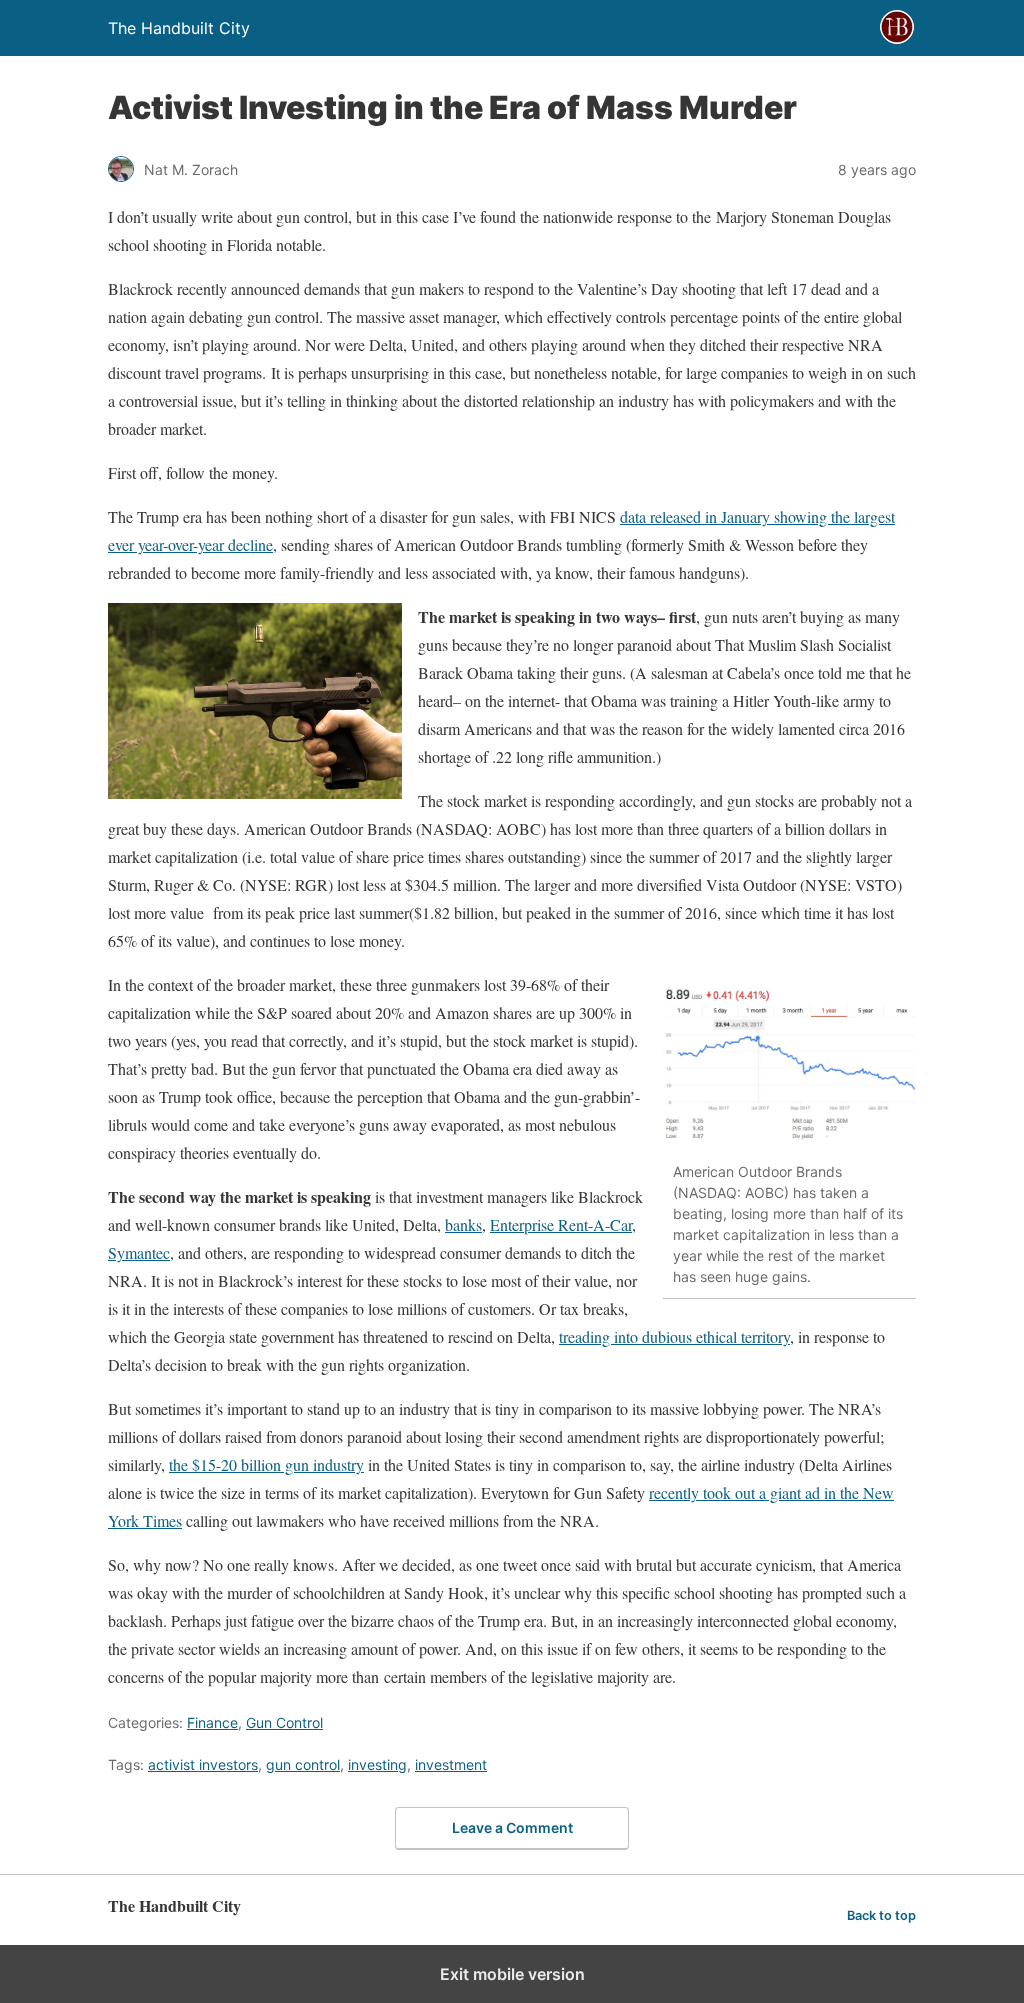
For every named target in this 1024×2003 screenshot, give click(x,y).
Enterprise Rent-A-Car (561, 1224)
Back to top (881, 1915)
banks (463, 1224)
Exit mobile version (512, 1974)
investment (451, 1764)
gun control (303, 1764)
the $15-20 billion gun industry (266, 1464)
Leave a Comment (512, 1827)
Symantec (139, 1252)
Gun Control (284, 1722)
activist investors (203, 1764)
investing (377, 1764)
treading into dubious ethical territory (674, 1336)
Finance (212, 1722)
